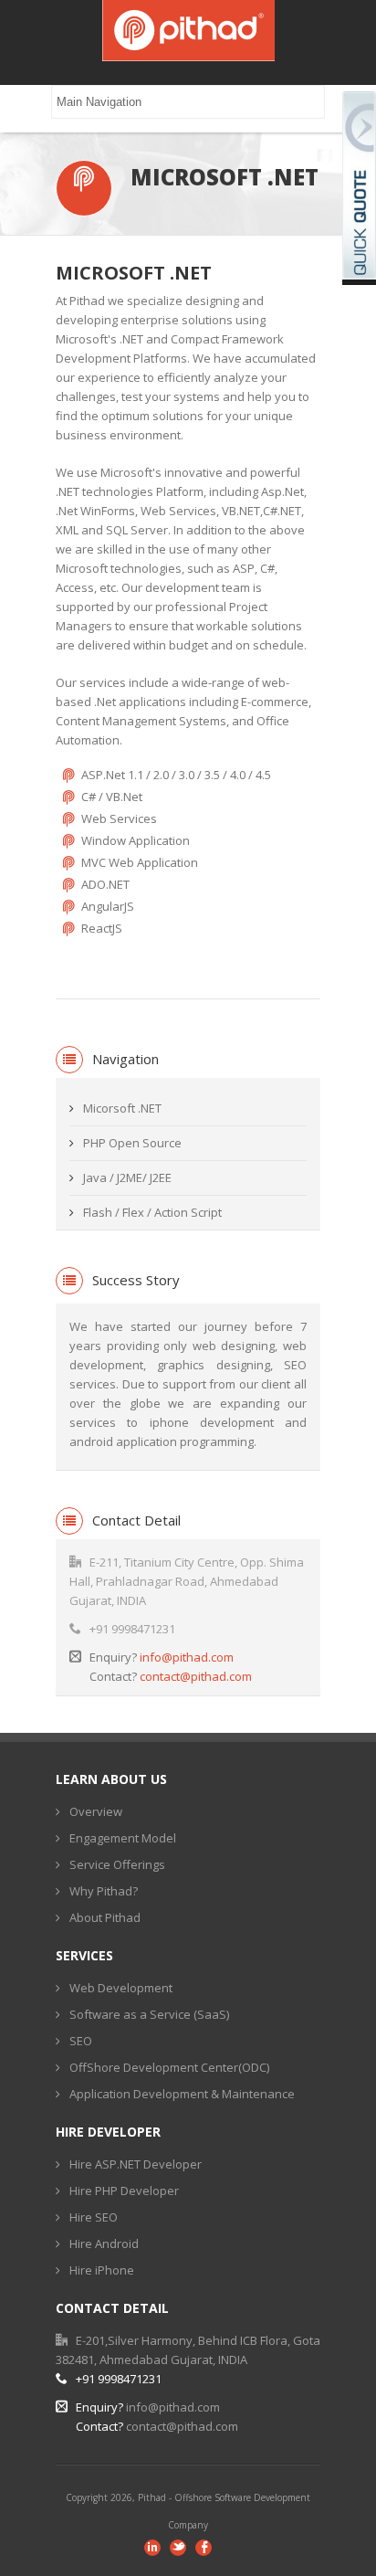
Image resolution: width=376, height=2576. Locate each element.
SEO (81, 2041)
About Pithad (105, 1917)
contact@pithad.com (196, 1676)
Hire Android (104, 2243)
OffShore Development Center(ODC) (169, 2067)
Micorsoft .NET (122, 1108)
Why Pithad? (104, 1891)
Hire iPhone (102, 2270)
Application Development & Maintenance (182, 2094)
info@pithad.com (187, 1657)
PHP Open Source (132, 1143)
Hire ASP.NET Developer (136, 2164)
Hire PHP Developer (124, 2191)
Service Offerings (117, 1864)
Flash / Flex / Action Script (152, 1212)
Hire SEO (94, 2217)
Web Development (121, 1988)
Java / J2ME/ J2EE (127, 1177)
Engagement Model (123, 1838)
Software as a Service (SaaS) (149, 2014)
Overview (96, 1811)
